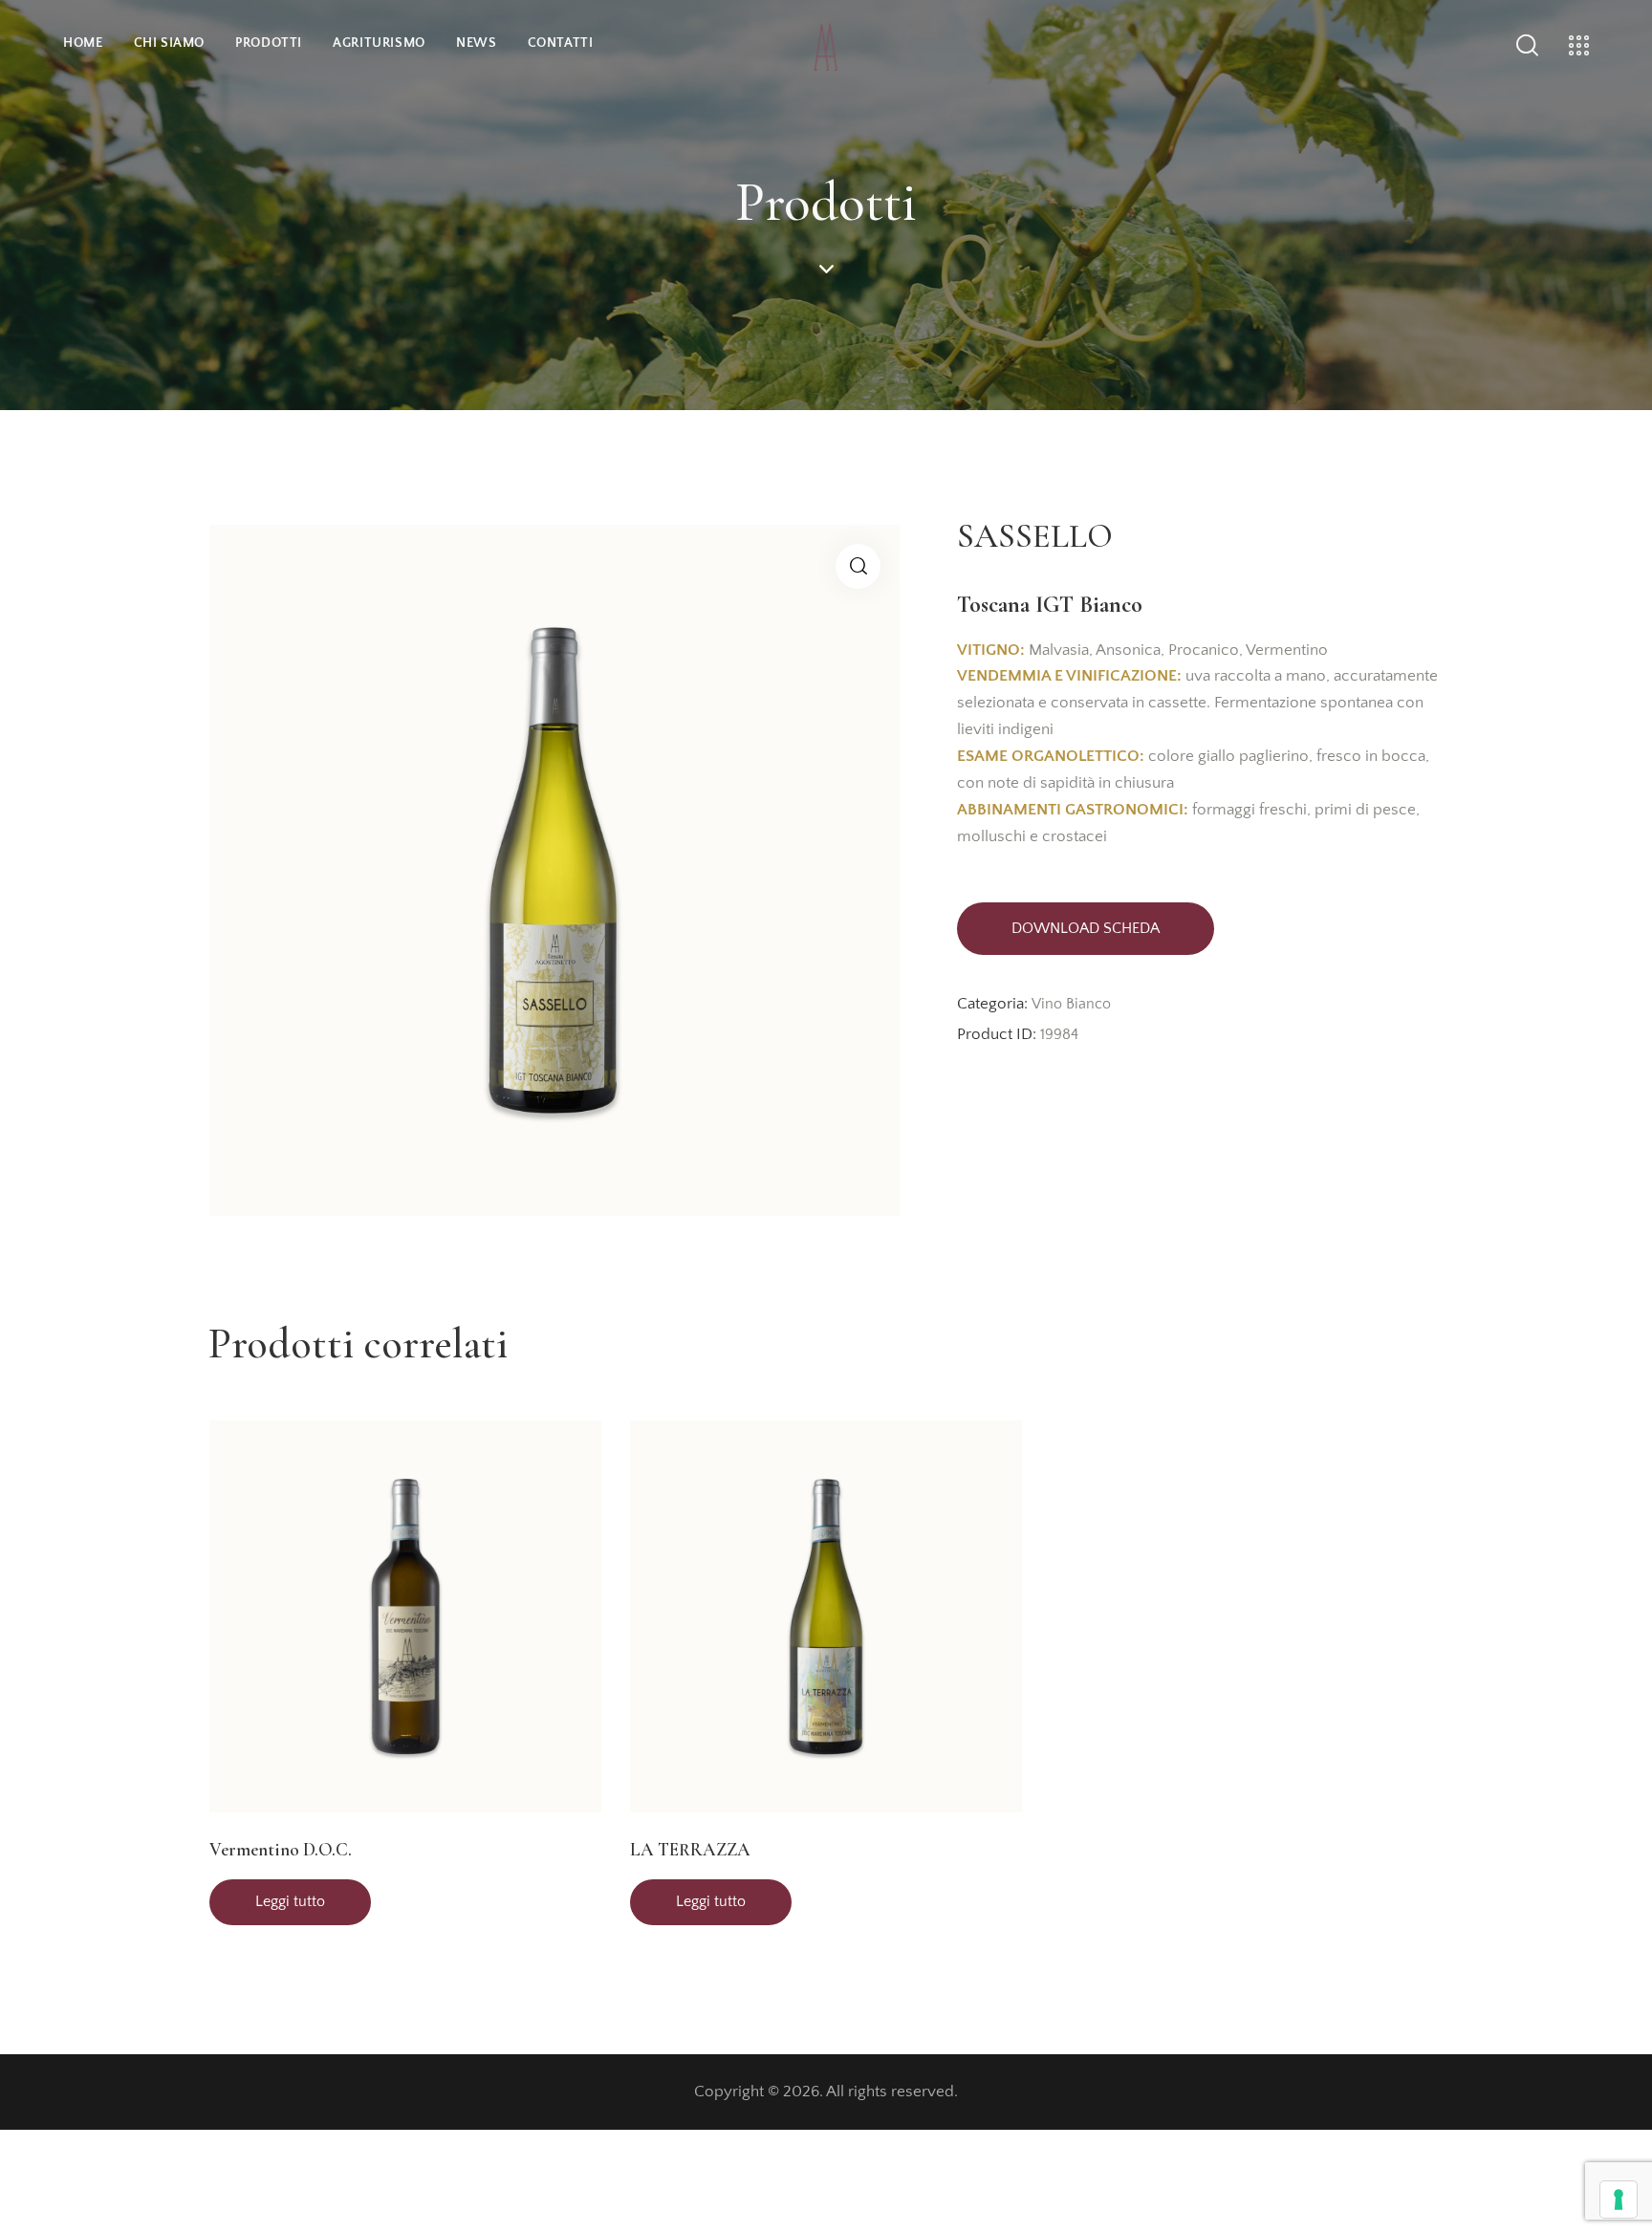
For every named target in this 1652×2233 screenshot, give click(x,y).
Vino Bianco (1071, 1004)
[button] (858, 566)
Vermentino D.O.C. (281, 1849)
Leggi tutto (290, 1901)
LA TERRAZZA (690, 1849)
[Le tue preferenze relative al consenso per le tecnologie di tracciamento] (1619, 2200)
